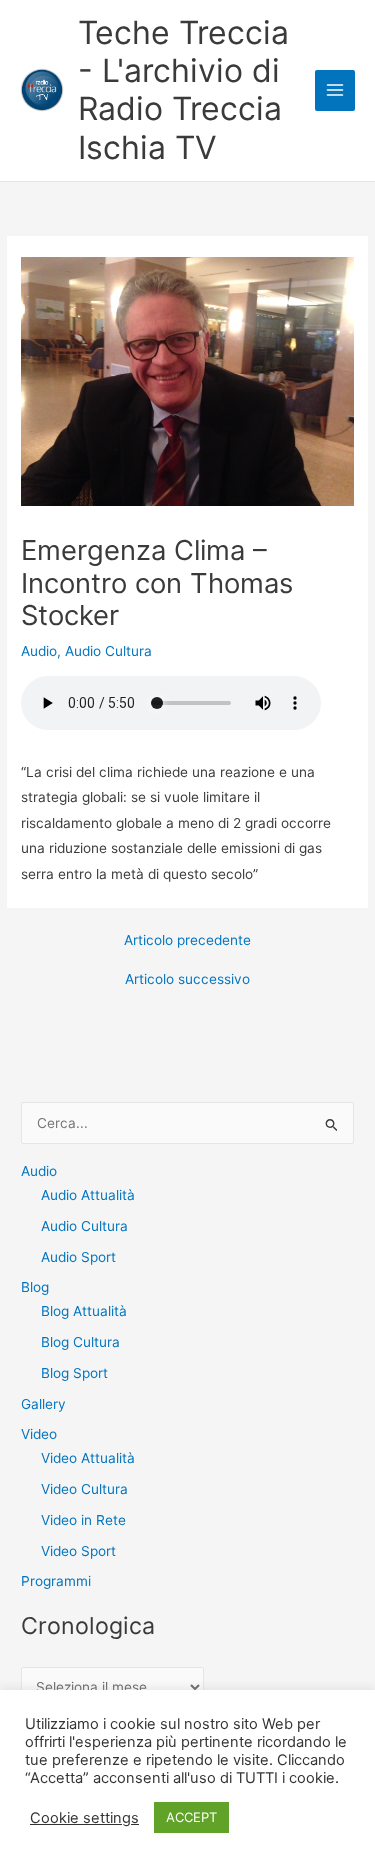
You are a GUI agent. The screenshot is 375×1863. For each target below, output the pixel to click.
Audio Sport (78, 1257)
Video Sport (78, 1551)
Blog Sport (74, 1373)
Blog (35, 1287)
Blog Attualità (84, 1311)
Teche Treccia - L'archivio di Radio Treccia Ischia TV (183, 90)
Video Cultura (84, 1489)
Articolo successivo (187, 980)
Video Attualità (88, 1458)
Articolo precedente (187, 941)
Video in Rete (83, 1520)
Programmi (56, 1581)
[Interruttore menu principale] (335, 90)
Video (39, 1434)
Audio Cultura (108, 651)
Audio (39, 651)
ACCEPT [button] (191, 1817)
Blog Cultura (80, 1342)
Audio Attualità (88, 1195)
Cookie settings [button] (84, 1818)
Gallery (43, 1404)
